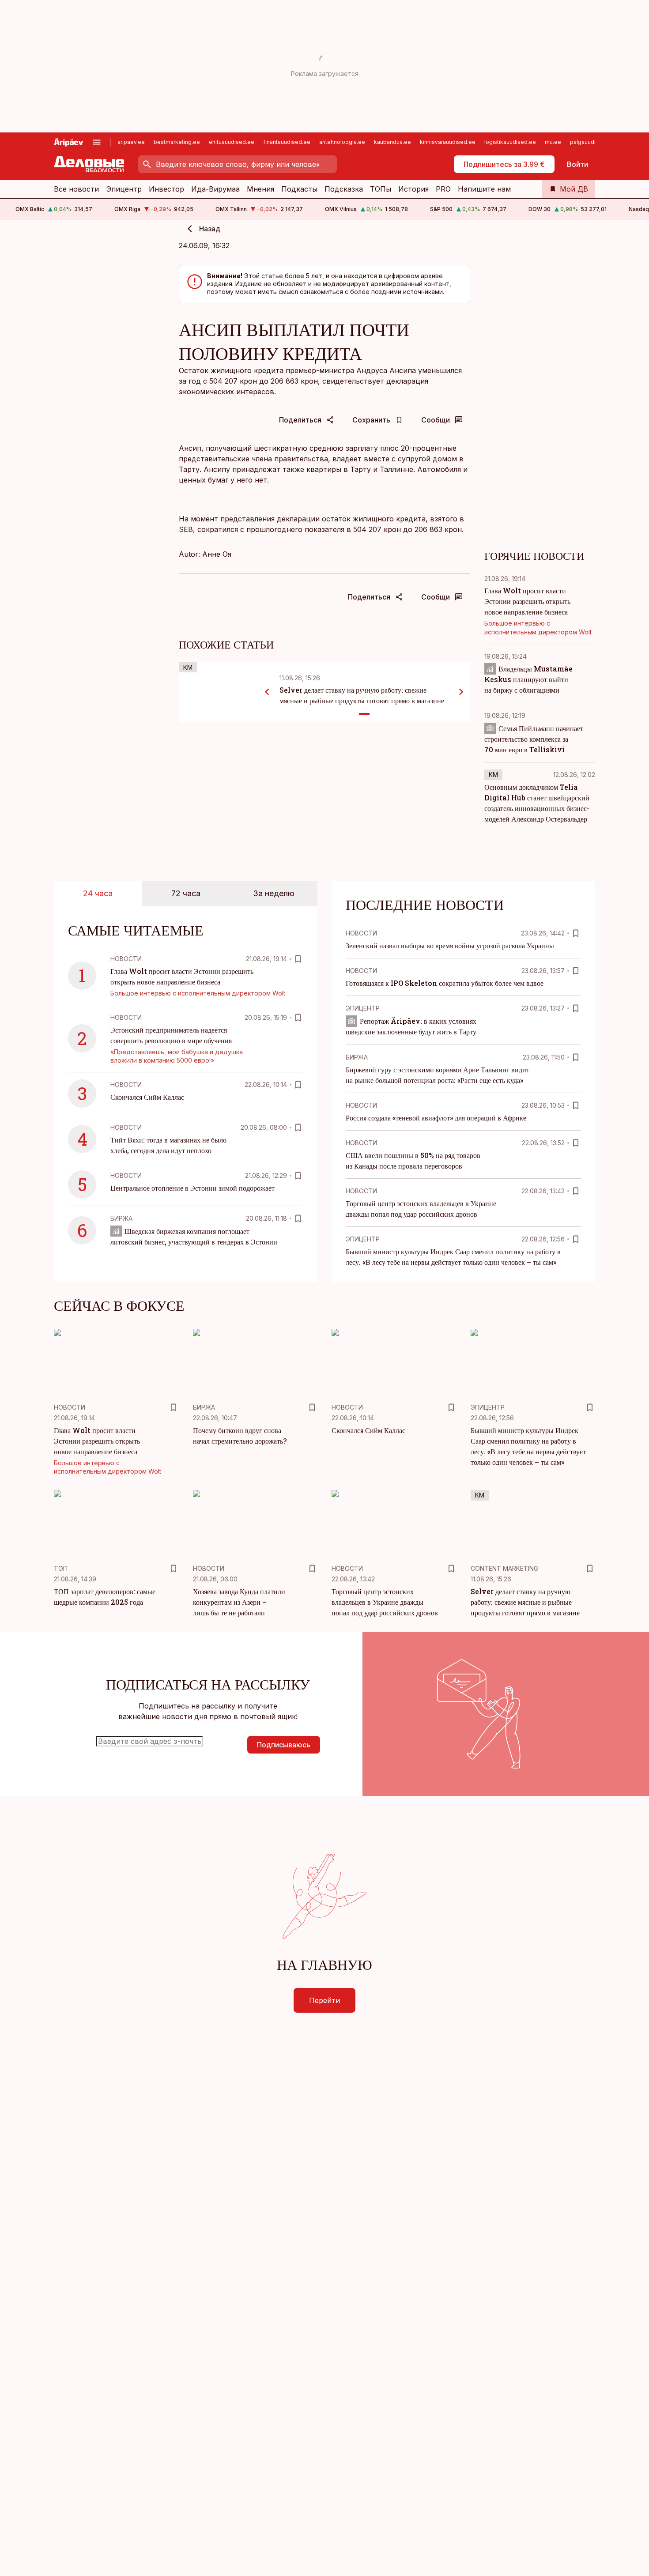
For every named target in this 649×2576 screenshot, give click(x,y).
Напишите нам (484, 189)
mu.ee (553, 142)
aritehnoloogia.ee (342, 142)
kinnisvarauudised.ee (448, 142)
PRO (443, 189)
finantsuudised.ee (287, 142)
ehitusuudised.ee (232, 142)
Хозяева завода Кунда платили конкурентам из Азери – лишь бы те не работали (239, 1602)
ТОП (61, 1568)
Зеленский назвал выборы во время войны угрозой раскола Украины (450, 945)
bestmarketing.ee (177, 142)
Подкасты (299, 189)
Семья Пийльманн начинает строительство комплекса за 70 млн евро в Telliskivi (534, 739)
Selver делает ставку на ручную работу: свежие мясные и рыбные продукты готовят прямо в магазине (525, 1602)
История (413, 189)
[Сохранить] (298, 959)
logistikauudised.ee (510, 142)
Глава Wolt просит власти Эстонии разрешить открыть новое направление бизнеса (527, 601)
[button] (170, 1745)
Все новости (76, 189)
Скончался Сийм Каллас (147, 1097)
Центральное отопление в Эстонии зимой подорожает (192, 1188)
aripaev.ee (131, 142)
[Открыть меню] (97, 142)
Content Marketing (504, 1568)
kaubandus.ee (392, 142)
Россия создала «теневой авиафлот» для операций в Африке (436, 1118)
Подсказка (344, 189)
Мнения (260, 189)
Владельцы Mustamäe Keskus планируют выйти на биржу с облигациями (528, 679)
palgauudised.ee (592, 142)
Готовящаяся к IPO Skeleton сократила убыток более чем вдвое (445, 983)
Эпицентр (124, 189)
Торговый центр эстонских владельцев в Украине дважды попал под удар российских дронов (385, 1602)
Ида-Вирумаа (215, 189)
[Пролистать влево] (267, 692)
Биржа (121, 1218)
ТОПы (381, 189)
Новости (126, 959)
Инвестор (166, 189)
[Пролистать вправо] (461, 692)
